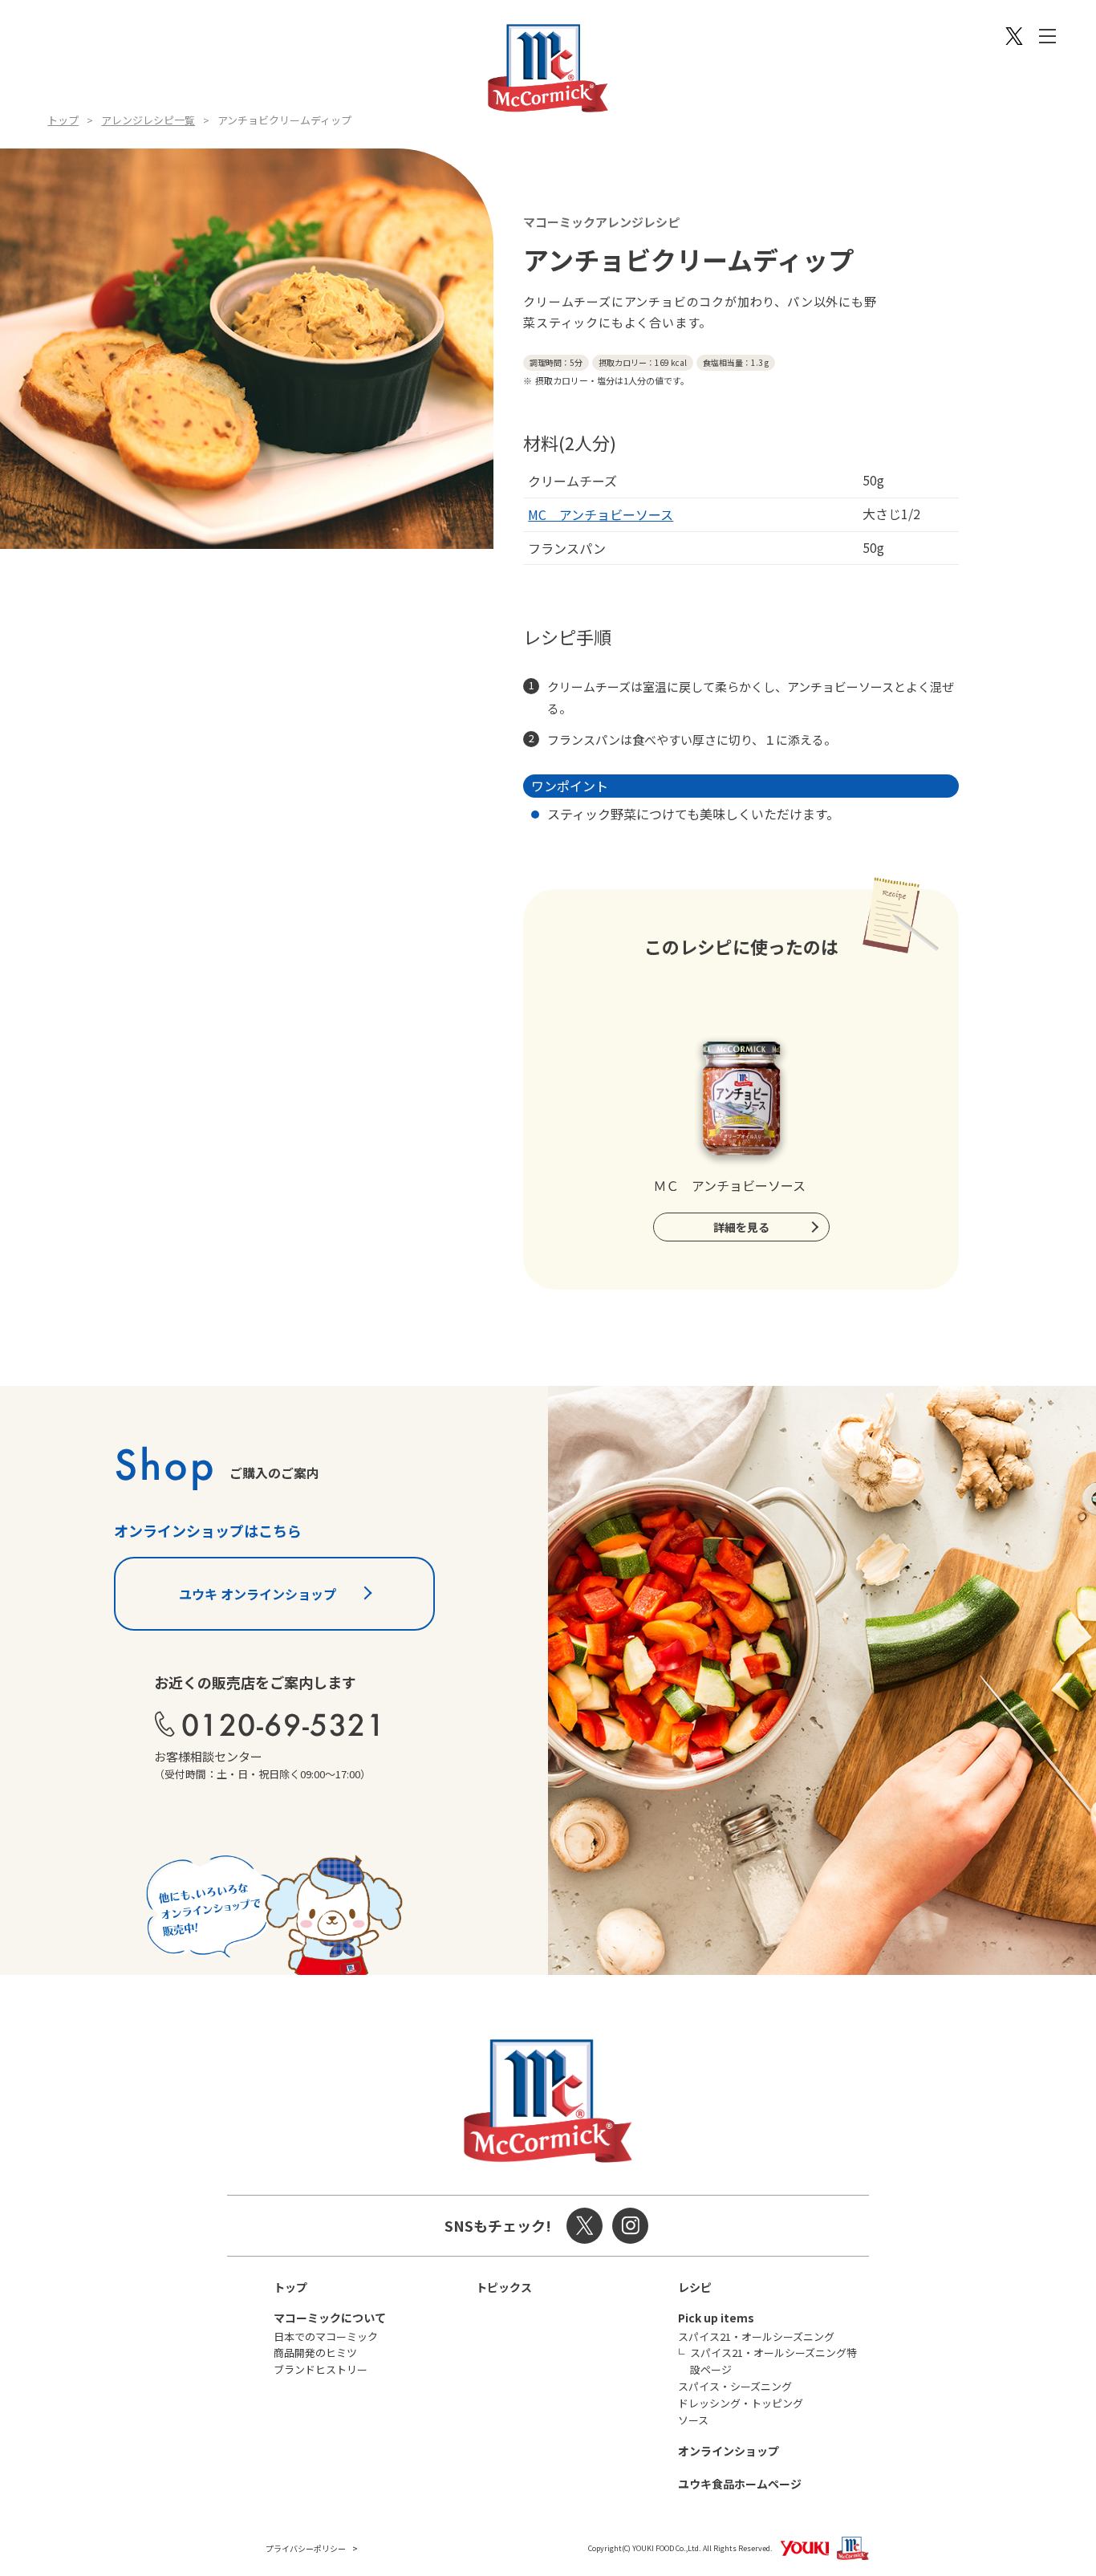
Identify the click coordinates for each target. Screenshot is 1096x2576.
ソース (693, 2420)
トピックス (504, 2287)
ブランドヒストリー (321, 2369)
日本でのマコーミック (326, 2336)
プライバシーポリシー (306, 2548)
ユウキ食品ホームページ (740, 2484)
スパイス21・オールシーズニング (756, 2336)
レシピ (695, 2287)
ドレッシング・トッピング (741, 2403)
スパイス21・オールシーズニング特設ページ (773, 2361)
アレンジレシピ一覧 (148, 120)
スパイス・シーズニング (735, 2386)
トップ (63, 120)
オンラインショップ (729, 2451)
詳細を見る (741, 1227)
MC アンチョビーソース (601, 514)
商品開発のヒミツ (315, 2353)
